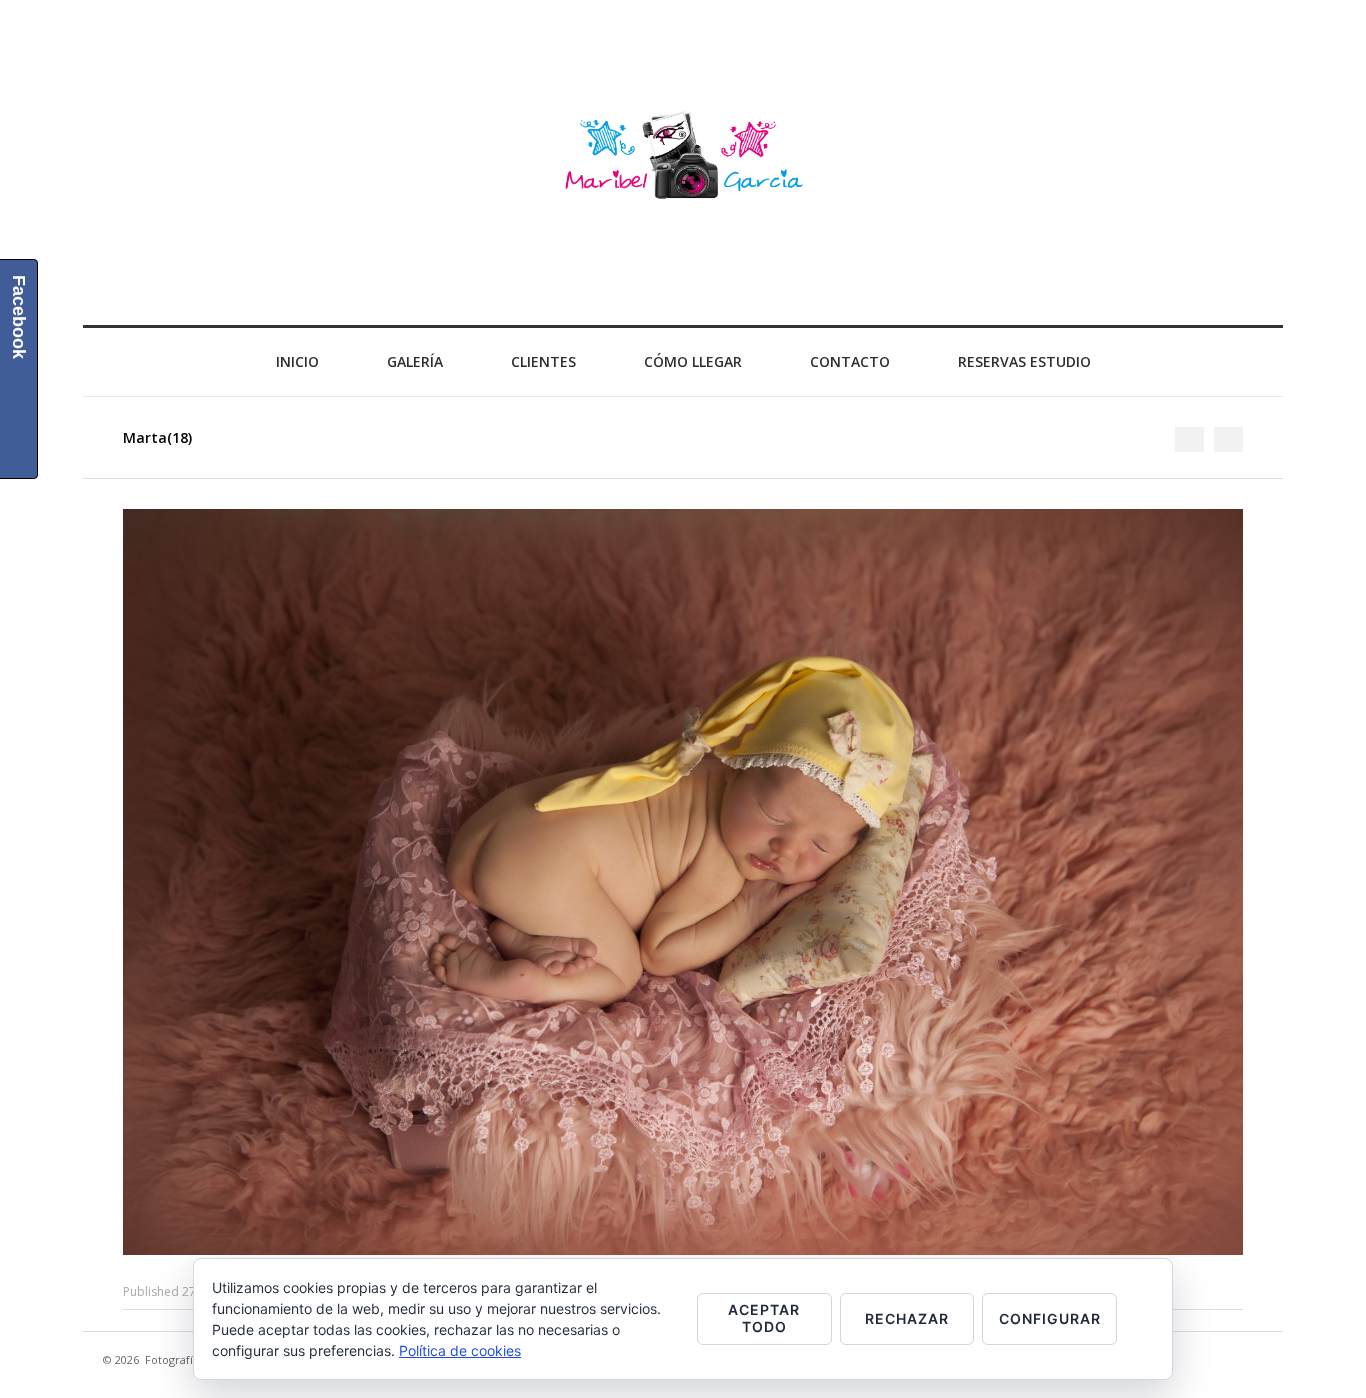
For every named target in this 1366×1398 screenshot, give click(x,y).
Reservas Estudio (1024, 361)
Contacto (850, 361)
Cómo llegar (693, 361)
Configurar (1050, 1318)
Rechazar (907, 1318)
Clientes (543, 361)
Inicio (297, 361)
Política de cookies (460, 1350)
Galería (415, 361)
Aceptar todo (764, 1318)
